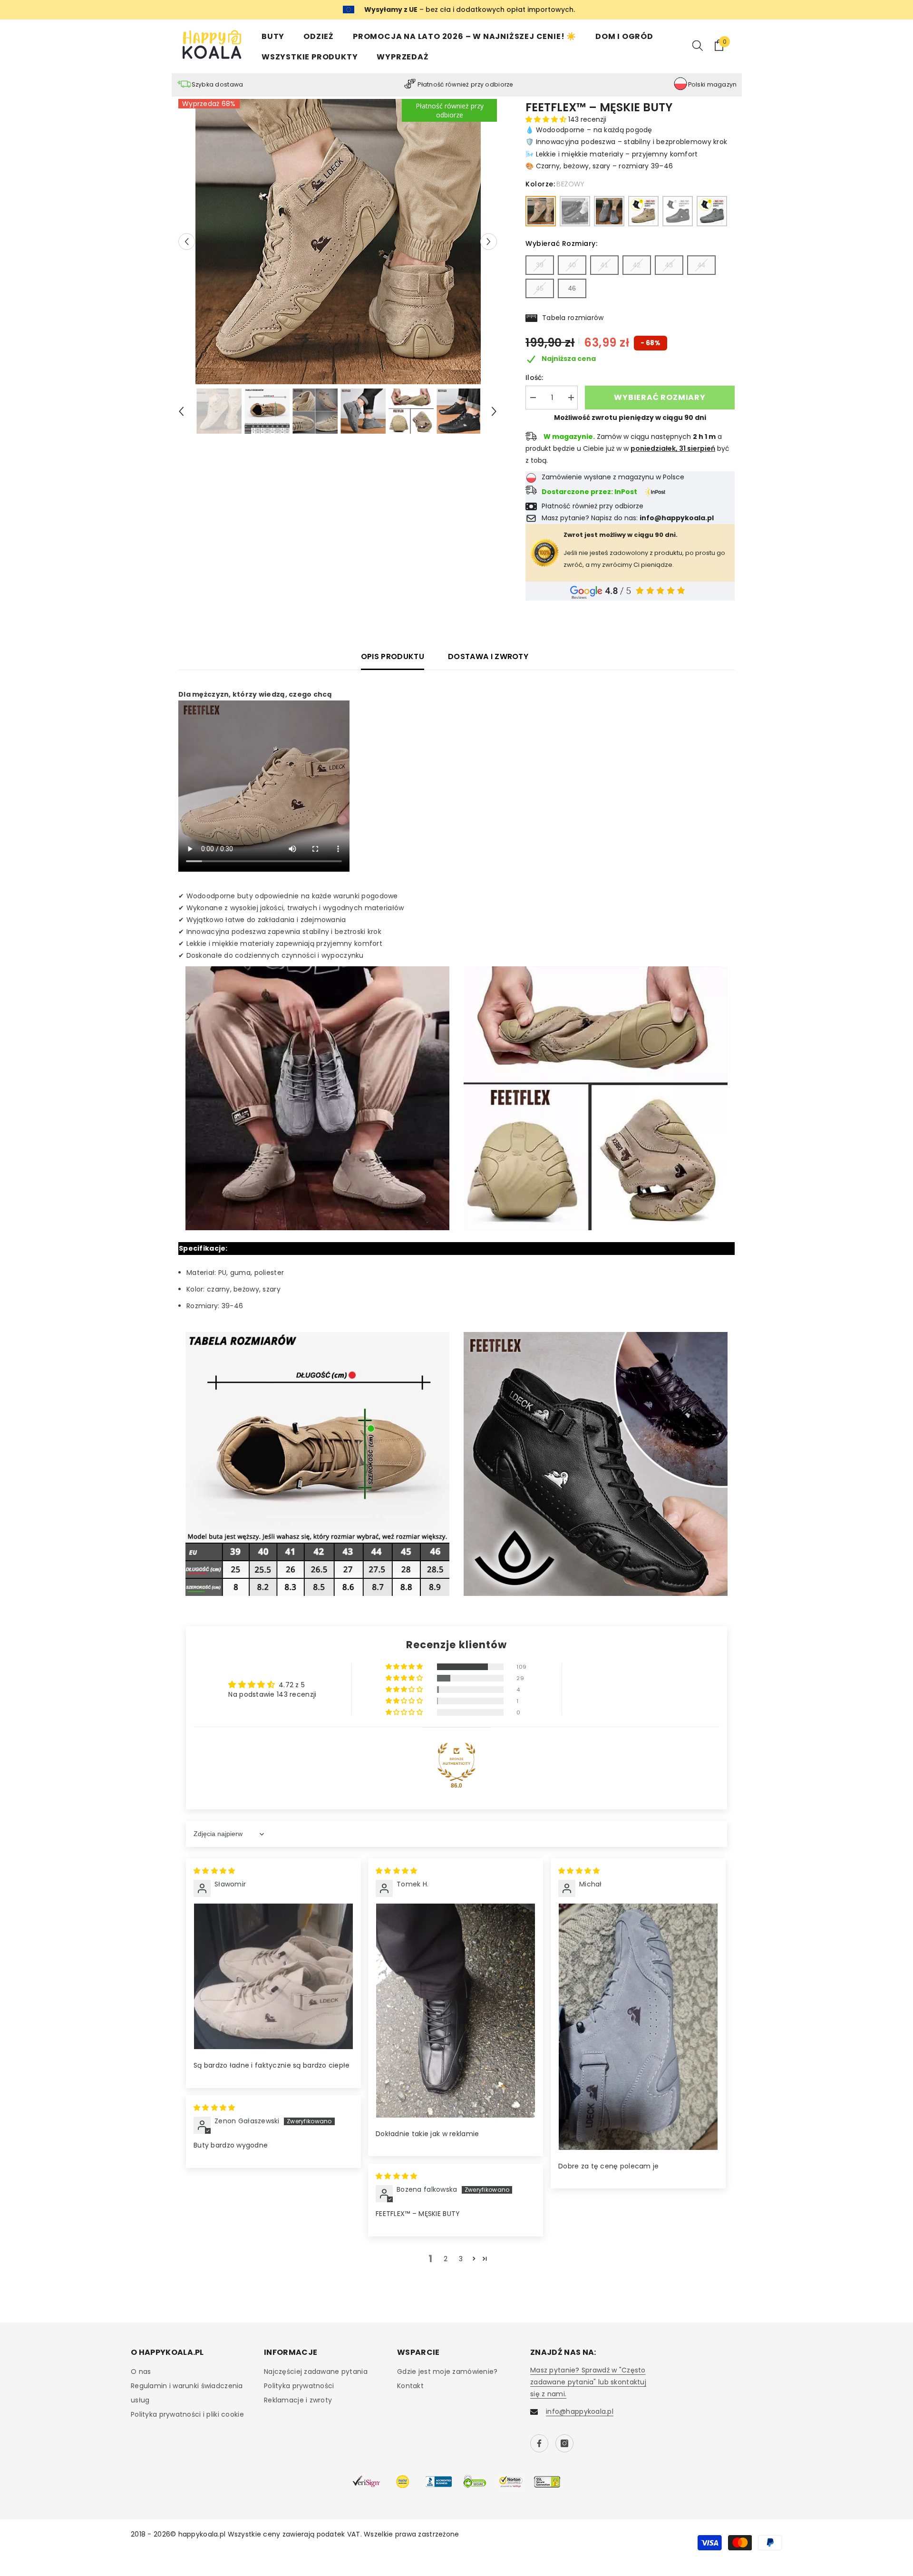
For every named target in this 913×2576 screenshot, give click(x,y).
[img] (214, 1871)
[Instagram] (564, 2443)
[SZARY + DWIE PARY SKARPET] (712, 211)
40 (572, 265)
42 (637, 265)
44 (701, 265)
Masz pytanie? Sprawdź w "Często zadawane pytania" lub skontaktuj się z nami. (588, 2382)
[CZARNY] (575, 211)
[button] (187, 241)
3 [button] (461, 2259)
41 (604, 265)
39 (540, 265)
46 (572, 288)
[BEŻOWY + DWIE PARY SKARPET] (643, 211)
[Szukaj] (698, 45)
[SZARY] (609, 211)
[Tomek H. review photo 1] (456, 2011)
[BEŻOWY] (541, 211)
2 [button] (446, 2259)
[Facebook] (539, 2443)
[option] (338, 242)
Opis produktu (393, 656)
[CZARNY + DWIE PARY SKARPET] (678, 211)
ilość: (534, 378)
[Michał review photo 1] (638, 2027)
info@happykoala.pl (580, 2411)
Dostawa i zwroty (488, 656)
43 (669, 265)
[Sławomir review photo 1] (273, 1976)
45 (540, 288)
